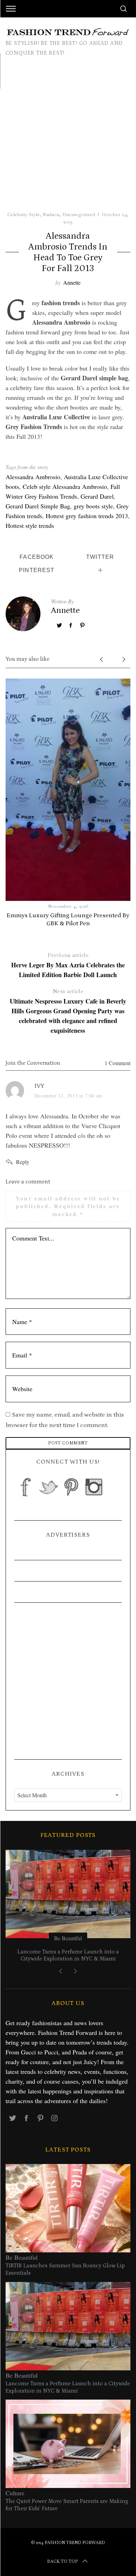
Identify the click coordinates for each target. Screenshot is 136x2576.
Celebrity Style (24, 214)
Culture (15, 2493)
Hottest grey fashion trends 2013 (87, 516)
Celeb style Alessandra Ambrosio (65, 486)
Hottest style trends (30, 525)
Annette (72, 282)
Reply (23, 1162)
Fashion (51, 214)
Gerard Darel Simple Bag (38, 506)
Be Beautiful (68, 1938)
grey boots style (93, 506)
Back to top (62, 2561)
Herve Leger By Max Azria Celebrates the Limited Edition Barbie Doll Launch (68, 965)
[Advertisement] (68, 140)
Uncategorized (79, 214)
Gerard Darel (97, 496)
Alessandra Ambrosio (33, 477)
